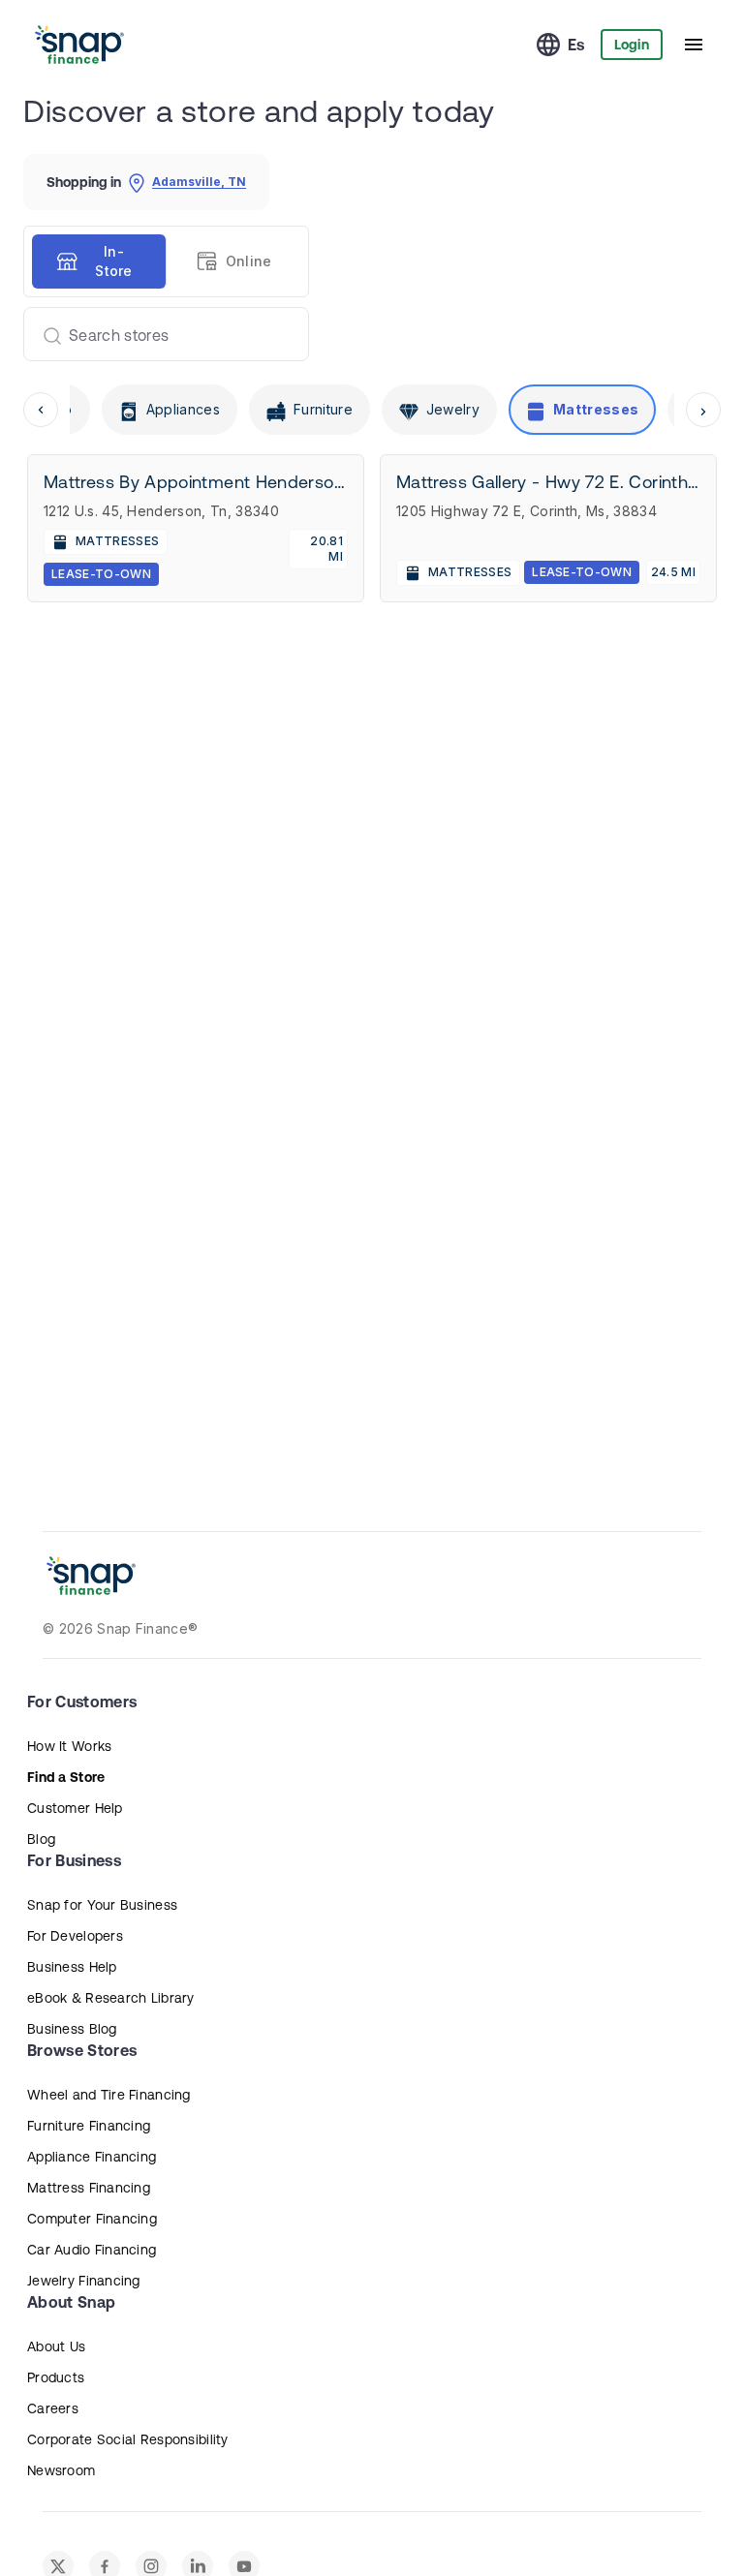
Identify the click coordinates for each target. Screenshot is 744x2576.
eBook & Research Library (111, 1998)
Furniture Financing (89, 2126)
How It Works (69, 1746)
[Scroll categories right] (703, 410)
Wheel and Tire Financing (109, 2095)
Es (576, 45)
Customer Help (75, 1808)
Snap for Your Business (102, 1905)
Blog (41, 1839)
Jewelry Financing (84, 2281)
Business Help (72, 1967)
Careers (53, 2408)
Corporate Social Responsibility (128, 2439)
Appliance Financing (92, 2157)
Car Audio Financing (92, 2250)
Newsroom (61, 2470)
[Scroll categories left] (41, 410)
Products (56, 2377)
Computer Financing (92, 2219)
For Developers (75, 1936)
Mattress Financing (89, 2188)
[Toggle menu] (694, 45)
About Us (56, 2346)
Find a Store (66, 1777)
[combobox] (158, 334)
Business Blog (72, 2029)
